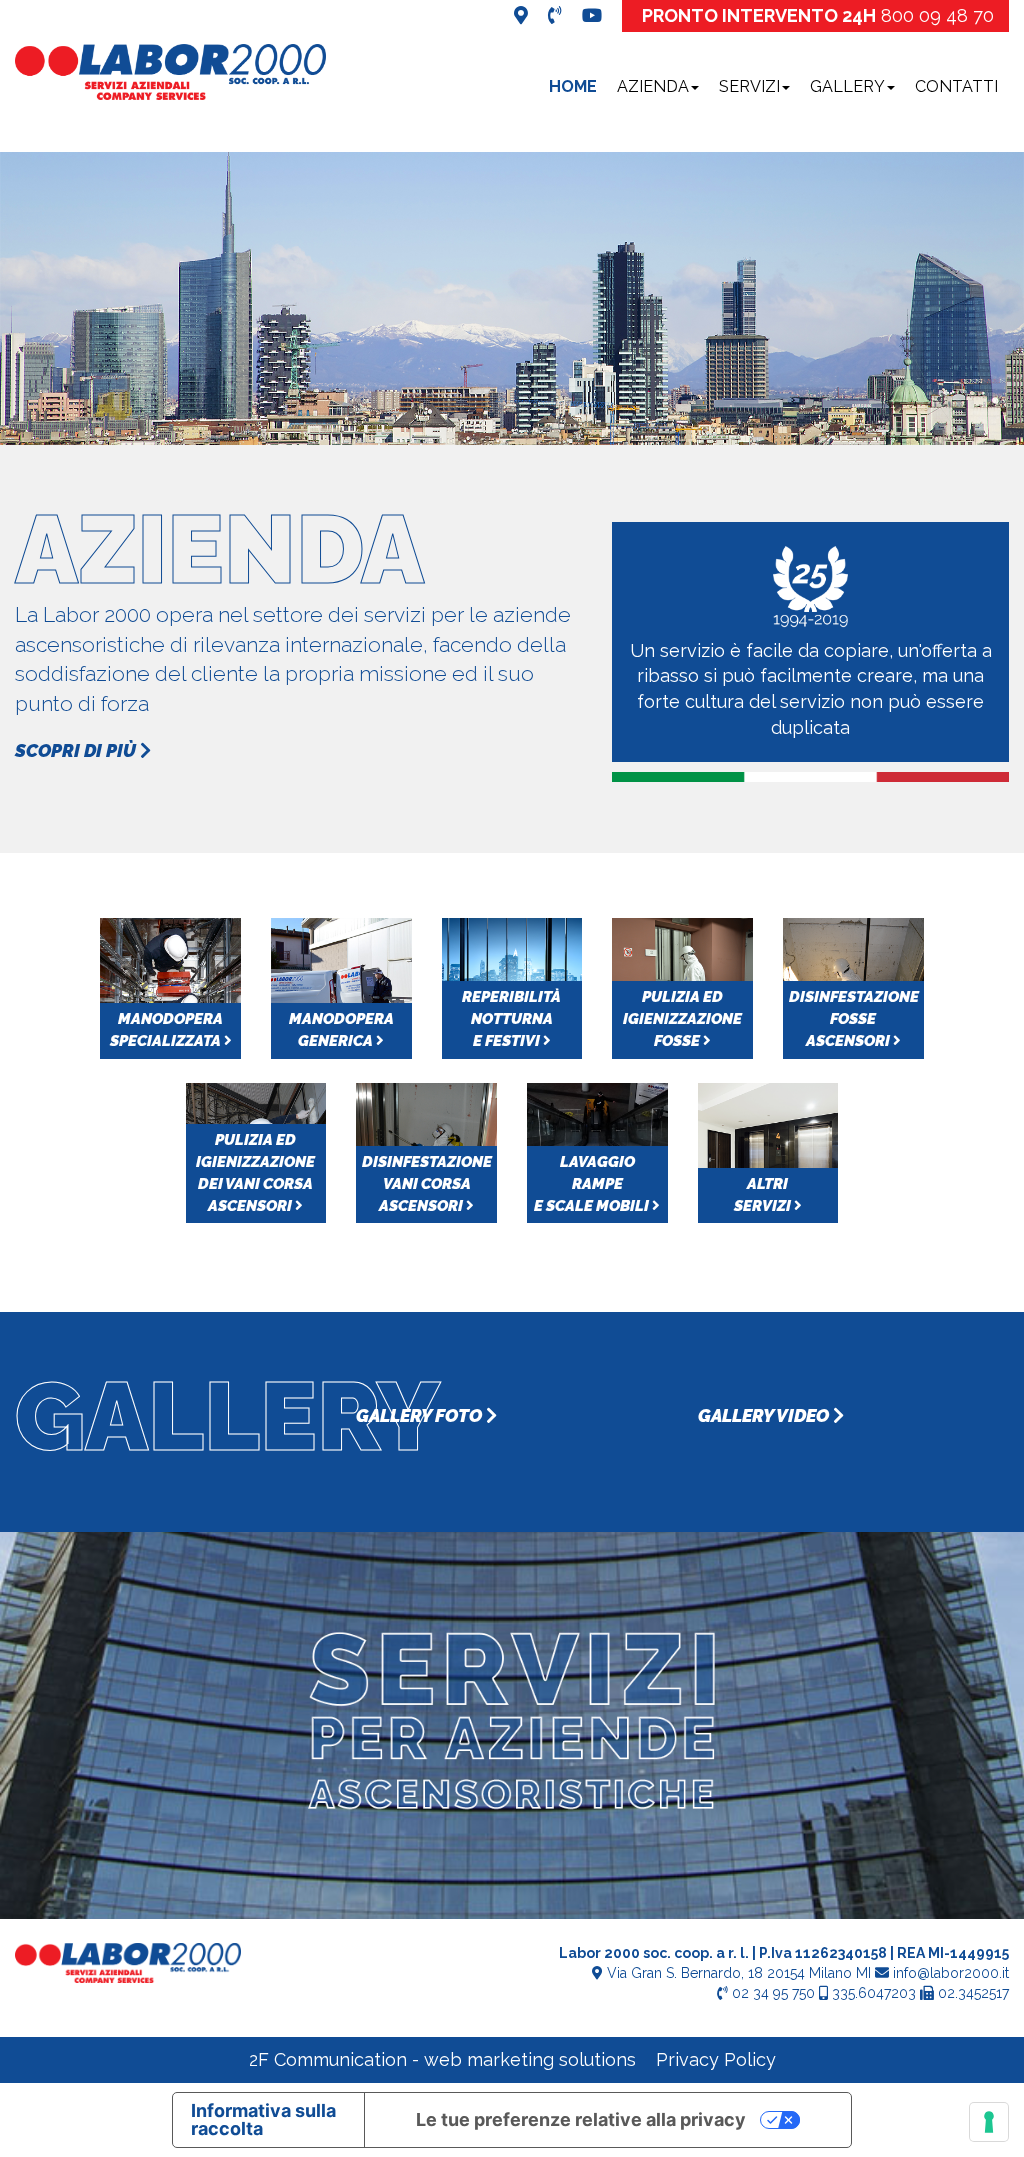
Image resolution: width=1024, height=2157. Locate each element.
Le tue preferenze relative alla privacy (581, 2119)
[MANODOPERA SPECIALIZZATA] (170, 986)
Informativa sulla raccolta (263, 2119)
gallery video (765, 1415)
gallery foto (421, 1415)
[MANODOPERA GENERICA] (341, 986)
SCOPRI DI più (77, 750)
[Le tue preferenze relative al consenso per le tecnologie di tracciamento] (989, 2122)
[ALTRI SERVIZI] (768, 1151)
